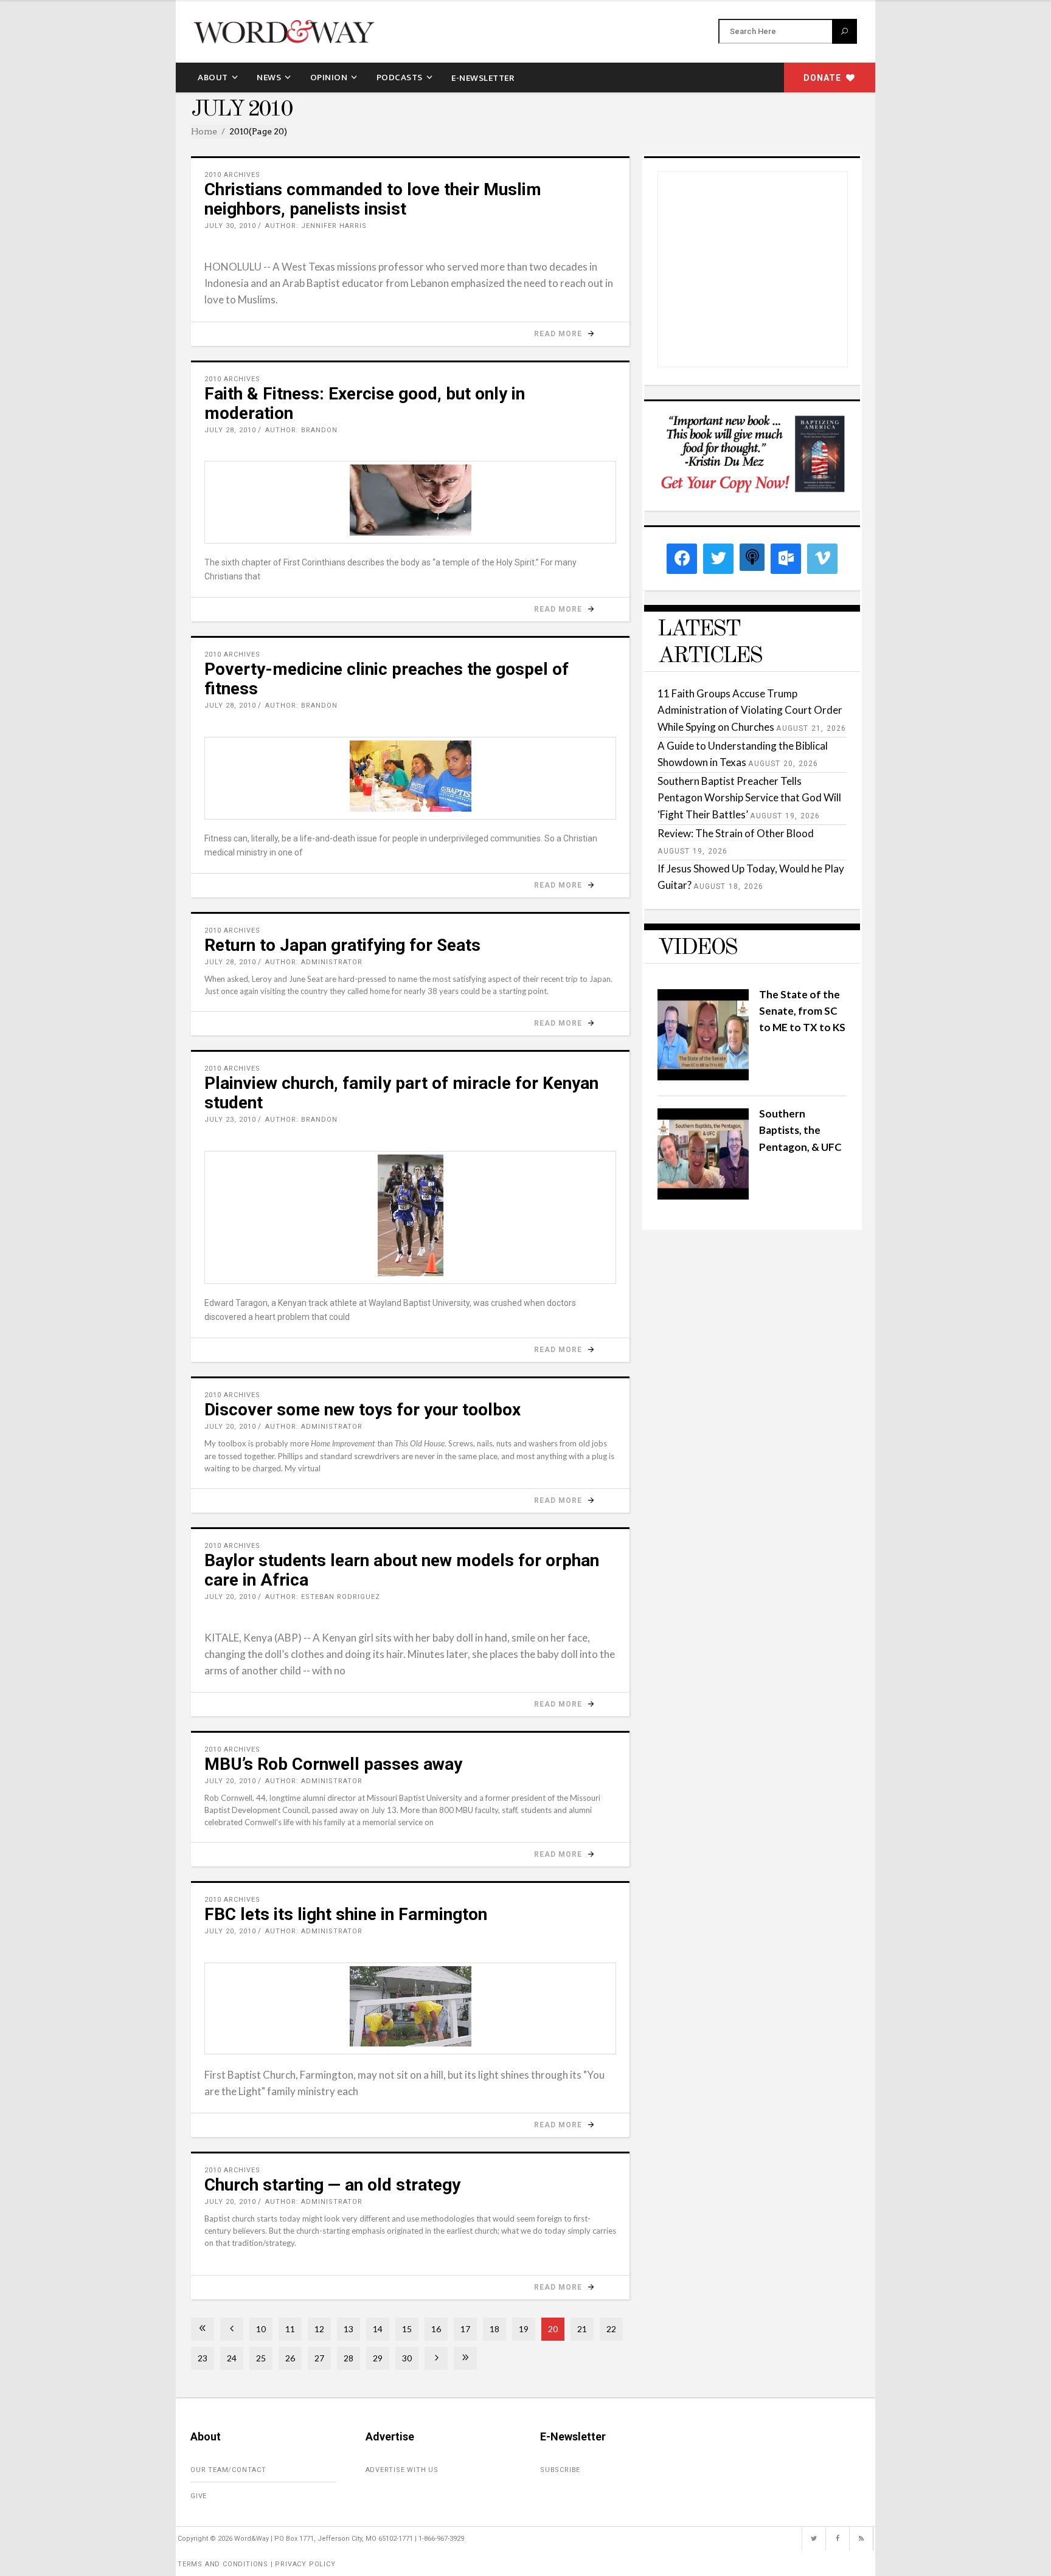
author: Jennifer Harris (316, 226)
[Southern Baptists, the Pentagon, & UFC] (703, 1196)
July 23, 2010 (230, 1120)
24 (232, 2358)
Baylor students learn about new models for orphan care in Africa (402, 1570)
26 (290, 2358)
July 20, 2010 (230, 1427)
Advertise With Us (402, 2470)
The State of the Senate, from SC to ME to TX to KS (802, 1011)
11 (290, 2329)
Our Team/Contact (228, 2470)
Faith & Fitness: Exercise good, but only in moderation (365, 403)
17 (465, 2329)
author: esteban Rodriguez (323, 1597)
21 (582, 2329)
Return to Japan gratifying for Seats (342, 945)
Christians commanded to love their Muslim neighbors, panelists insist (373, 199)
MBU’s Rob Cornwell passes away (333, 1764)
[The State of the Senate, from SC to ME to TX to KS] (703, 1076)
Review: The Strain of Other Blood (736, 833)
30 (407, 2358)
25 (261, 2358)
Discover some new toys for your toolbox (362, 1410)
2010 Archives (232, 175)
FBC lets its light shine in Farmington (346, 1914)
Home (204, 131)
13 (349, 2329)
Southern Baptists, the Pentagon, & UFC (800, 1130)
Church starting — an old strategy (332, 2185)
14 (378, 2329)
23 (203, 2358)
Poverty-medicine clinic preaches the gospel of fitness (387, 679)
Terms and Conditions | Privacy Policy (257, 2564)
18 (494, 2329)
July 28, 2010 (230, 430)
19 (524, 2329)
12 (319, 2329)
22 (611, 2329)
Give (199, 2496)
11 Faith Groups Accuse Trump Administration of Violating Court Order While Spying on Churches (750, 710)
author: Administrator (314, 962)
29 (378, 2358)
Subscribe (560, 2470)
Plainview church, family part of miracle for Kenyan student (401, 1093)
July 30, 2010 (230, 226)
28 (349, 2358)
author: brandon (301, 430)
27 (319, 2358)
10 (261, 2329)
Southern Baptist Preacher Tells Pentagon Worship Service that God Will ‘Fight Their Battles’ (749, 797)
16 (436, 2329)
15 (407, 2329)
